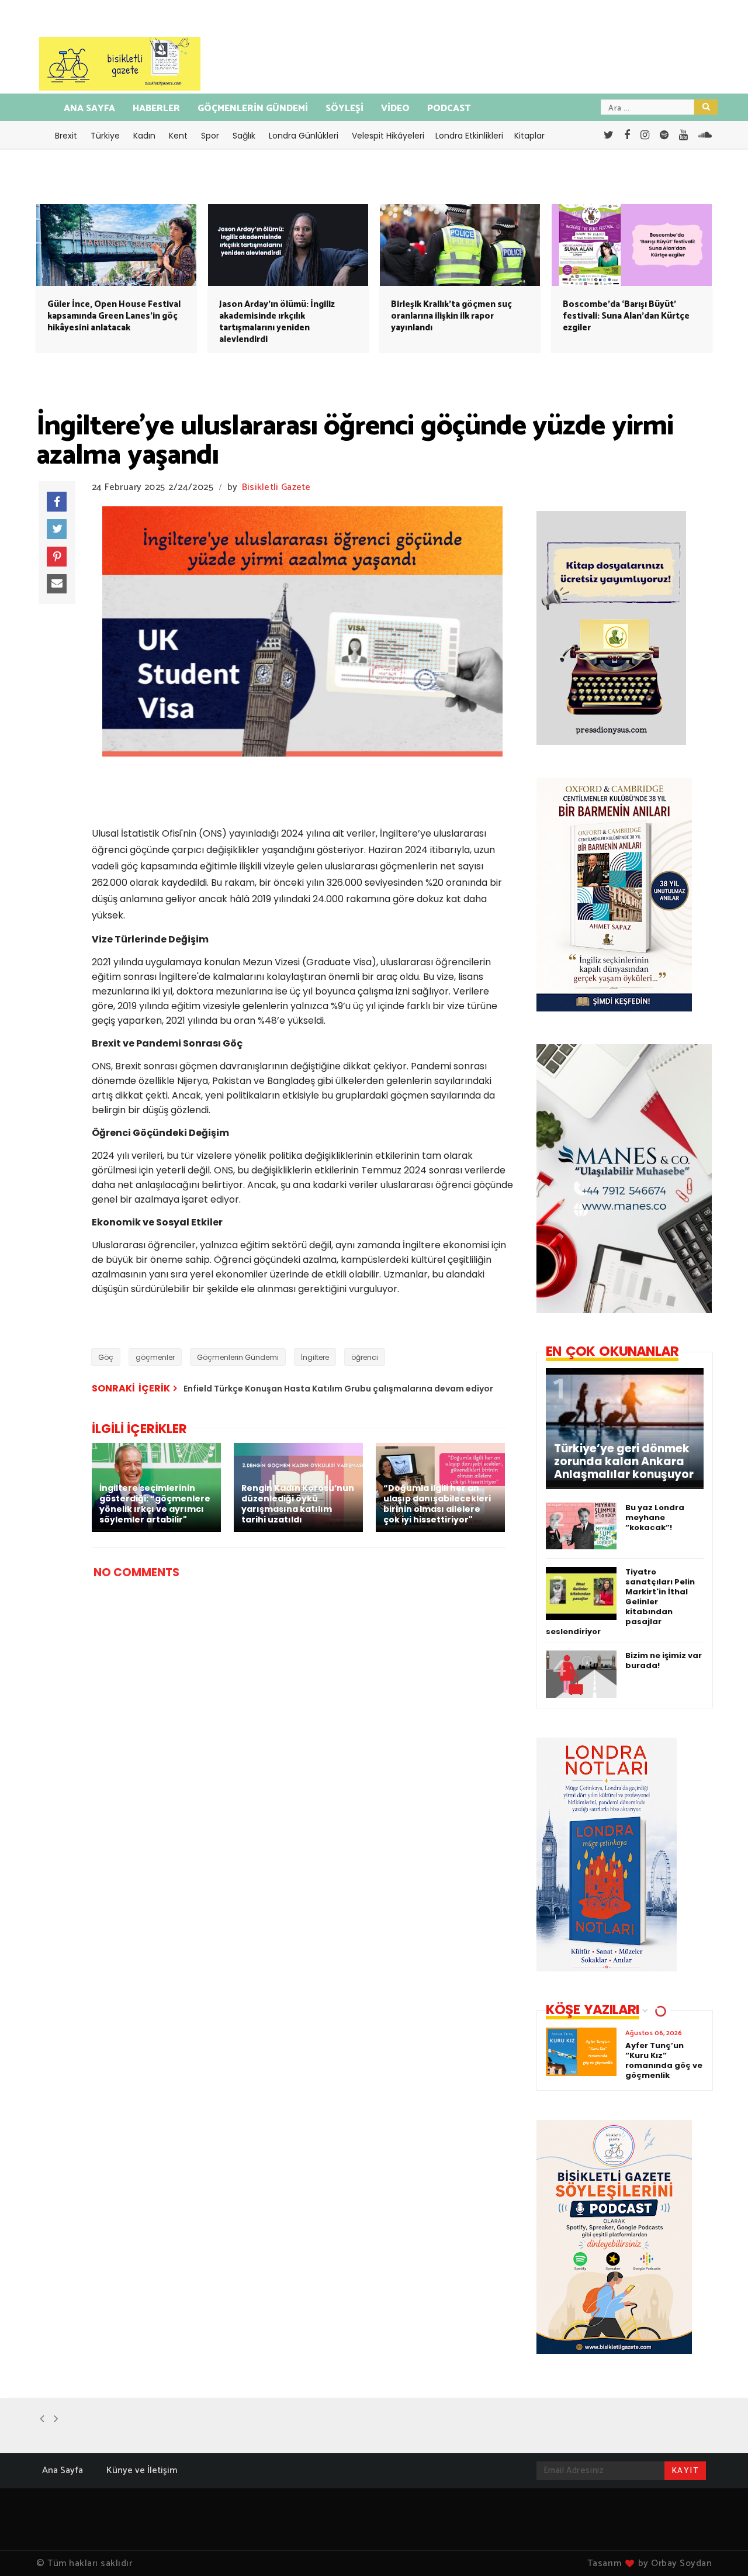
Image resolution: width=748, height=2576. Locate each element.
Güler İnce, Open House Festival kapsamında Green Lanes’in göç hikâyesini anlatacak (114, 316)
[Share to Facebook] (57, 502)
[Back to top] (719, 2548)
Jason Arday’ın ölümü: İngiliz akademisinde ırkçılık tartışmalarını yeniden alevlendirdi (277, 322)
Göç (106, 1357)
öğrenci (365, 1357)
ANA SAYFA (89, 108)
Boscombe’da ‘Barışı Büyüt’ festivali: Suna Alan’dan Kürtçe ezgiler (626, 316)
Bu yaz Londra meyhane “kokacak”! (655, 1517)
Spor (210, 136)
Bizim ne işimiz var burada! (664, 1660)
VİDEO (395, 108)
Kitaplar (529, 136)
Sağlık (244, 136)
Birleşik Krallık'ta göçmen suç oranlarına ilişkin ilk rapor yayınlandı (451, 316)
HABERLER (156, 108)
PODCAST (449, 108)
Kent (178, 136)
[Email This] (57, 584)
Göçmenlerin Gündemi (238, 1357)
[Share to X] (57, 529)
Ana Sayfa (63, 2470)
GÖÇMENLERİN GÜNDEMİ (253, 108)
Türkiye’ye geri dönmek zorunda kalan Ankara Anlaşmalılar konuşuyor (624, 1462)
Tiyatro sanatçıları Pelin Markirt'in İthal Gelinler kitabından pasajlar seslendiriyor (620, 1602)
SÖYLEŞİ (344, 108)
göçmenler (155, 1357)
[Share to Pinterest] (57, 557)
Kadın (144, 136)
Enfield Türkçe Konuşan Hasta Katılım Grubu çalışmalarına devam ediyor (338, 1389)
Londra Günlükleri (304, 136)
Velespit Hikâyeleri (388, 136)
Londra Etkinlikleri (469, 136)
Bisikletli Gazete (276, 487)
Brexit (66, 136)
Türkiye (105, 136)
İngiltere (315, 1357)
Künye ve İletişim (142, 2470)
